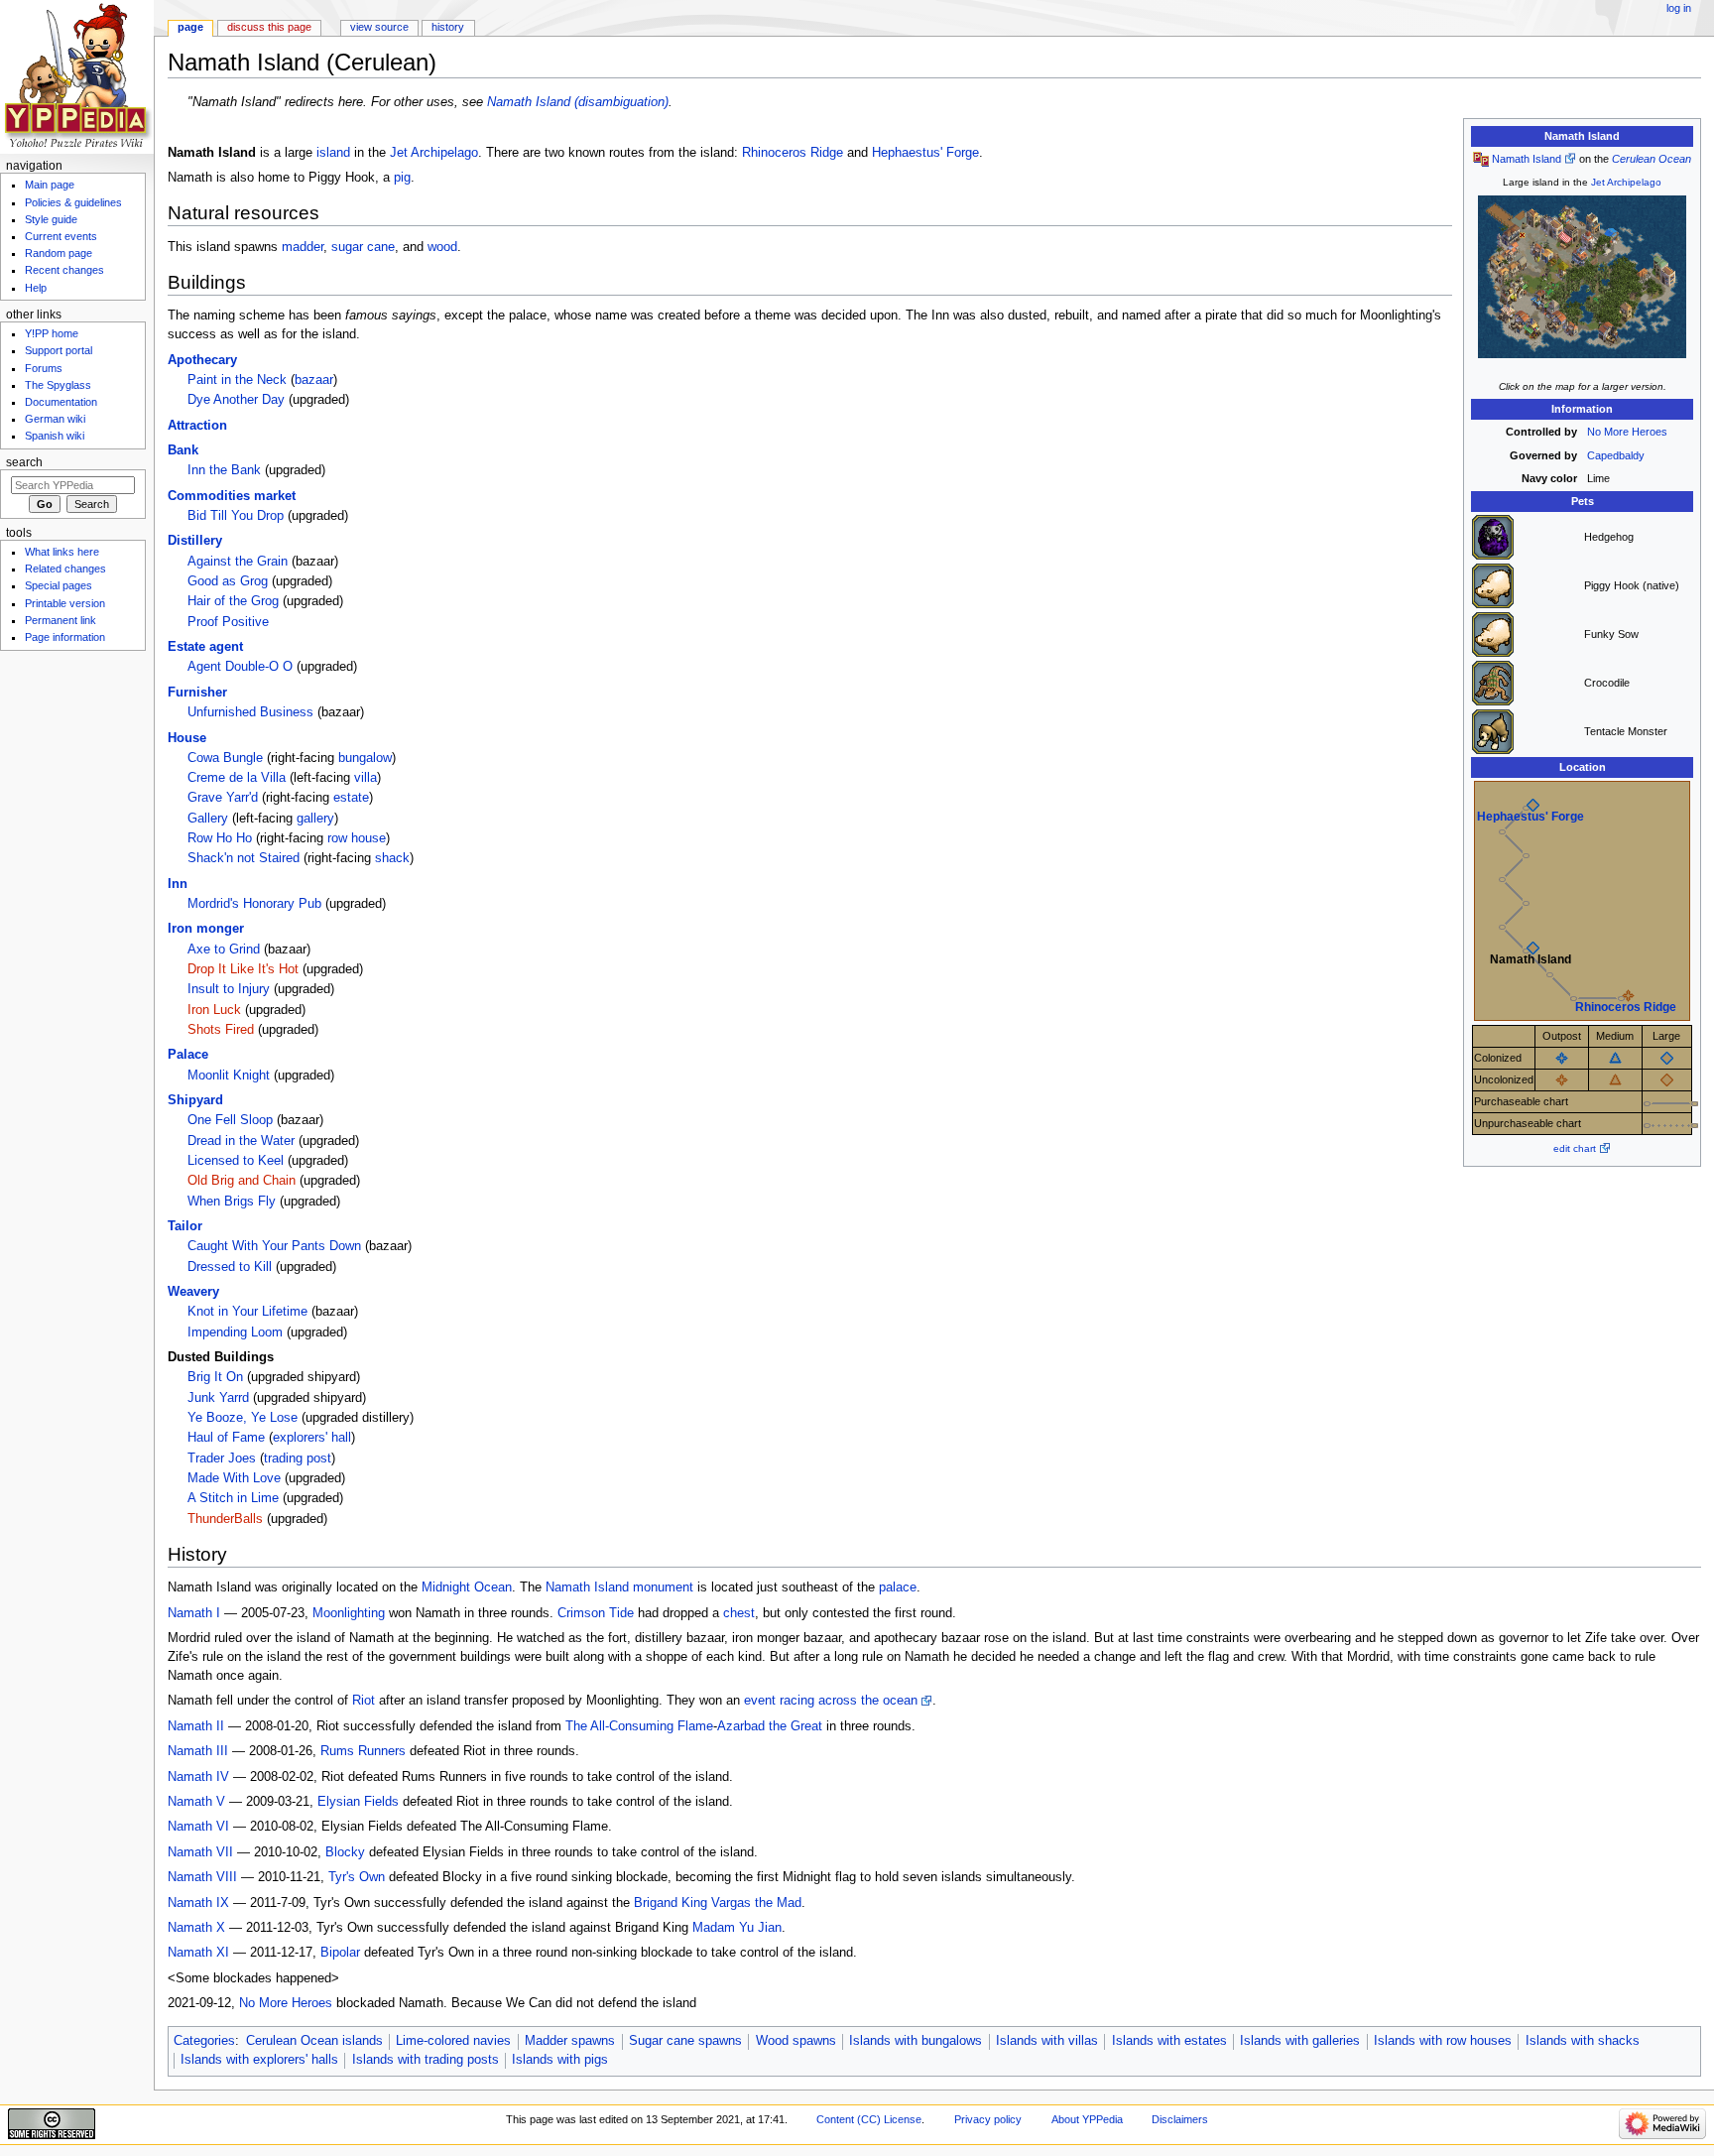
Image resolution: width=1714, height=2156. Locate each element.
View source (379, 27)
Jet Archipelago (1626, 182)
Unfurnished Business (250, 712)
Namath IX (198, 1903)
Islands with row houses (1443, 2041)
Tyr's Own (357, 1877)
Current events (61, 236)
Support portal (59, 350)
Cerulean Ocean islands (314, 2041)
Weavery (193, 1292)
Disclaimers (1180, 2119)
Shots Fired (221, 1030)
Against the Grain (238, 562)
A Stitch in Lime (233, 1498)
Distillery (195, 541)
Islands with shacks (1583, 2041)
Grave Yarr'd (223, 798)
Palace (188, 1055)
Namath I (194, 1613)
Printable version (65, 603)
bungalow (365, 758)
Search (24, 462)
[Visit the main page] (77, 77)
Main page (50, 185)
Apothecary (202, 360)
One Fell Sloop (230, 1120)
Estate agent (205, 647)
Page (190, 27)
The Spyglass (58, 385)
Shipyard (195, 1100)
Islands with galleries (1300, 2041)
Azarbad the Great (770, 1726)
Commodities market (232, 496)
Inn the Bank (224, 470)
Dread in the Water (241, 1141)
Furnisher (197, 693)
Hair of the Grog (233, 601)
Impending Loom (235, 1332)
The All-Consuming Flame (639, 1726)
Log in (1679, 8)
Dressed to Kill (230, 1267)
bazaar (314, 380)
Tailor (185, 1226)
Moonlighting (349, 1613)
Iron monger (206, 929)
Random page (59, 253)
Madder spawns (570, 2041)
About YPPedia (1087, 2119)
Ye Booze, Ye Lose (243, 1418)
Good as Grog (228, 581)
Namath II (196, 1726)
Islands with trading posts (426, 2060)
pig (402, 178)
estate (351, 798)
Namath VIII (202, 1877)
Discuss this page (269, 27)
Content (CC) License (869, 2119)
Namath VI (198, 1827)
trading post (298, 1458)
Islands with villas (1047, 2041)
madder (303, 247)
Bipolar (340, 1953)
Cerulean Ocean (1652, 159)
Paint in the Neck (237, 380)
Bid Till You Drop (236, 516)
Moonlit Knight (229, 1076)
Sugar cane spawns (685, 2041)
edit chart (1575, 1148)
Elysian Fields (358, 1802)
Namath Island (1527, 159)
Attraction (197, 426)
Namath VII (200, 1852)
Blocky (345, 1852)
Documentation (61, 402)
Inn (178, 884)
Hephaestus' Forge (1530, 817)
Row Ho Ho (220, 838)
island (333, 153)
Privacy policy (988, 2119)
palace (898, 1587)
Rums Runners (363, 1751)
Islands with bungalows (916, 2041)
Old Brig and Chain (242, 1181)
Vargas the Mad (756, 1903)
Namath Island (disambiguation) (578, 102)
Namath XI (198, 1953)
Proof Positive (228, 622)
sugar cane (363, 247)
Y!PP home (52, 333)
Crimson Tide (596, 1613)
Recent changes (64, 270)
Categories (204, 2041)
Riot (364, 1701)
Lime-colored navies (453, 2041)
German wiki (55, 419)
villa (366, 778)
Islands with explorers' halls (259, 2060)
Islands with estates (1169, 2041)
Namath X (196, 1928)
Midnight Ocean (467, 1587)
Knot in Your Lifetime (247, 1312)
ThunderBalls (225, 1519)
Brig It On (215, 1377)
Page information (65, 637)
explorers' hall (312, 1438)
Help (36, 288)
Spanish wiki (55, 436)
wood (442, 247)
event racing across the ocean (831, 1701)
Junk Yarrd (218, 1398)
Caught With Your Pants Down (274, 1246)
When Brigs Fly (232, 1202)
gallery (315, 819)
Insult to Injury (229, 989)
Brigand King (671, 1903)
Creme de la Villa (237, 778)
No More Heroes (1627, 432)
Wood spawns (796, 2041)
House (187, 738)
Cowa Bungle (225, 758)
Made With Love (234, 1478)
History (448, 27)
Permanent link (61, 620)
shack (392, 858)
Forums (44, 368)
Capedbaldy (1616, 455)
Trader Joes (222, 1458)
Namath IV (198, 1777)
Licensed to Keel (236, 1161)
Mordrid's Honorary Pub (254, 904)
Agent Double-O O (240, 667)
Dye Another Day (236, 400)
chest (739, 1613)
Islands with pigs (560, 2060)
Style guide (51, 219)
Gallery (208, 819)
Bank (183, 450)
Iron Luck (214, 1010)
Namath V (196, 1802)
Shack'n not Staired (244, 858)
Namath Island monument (619, 1587)
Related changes (65, 569)
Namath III (198, 1751)
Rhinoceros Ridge (1626, 1007)
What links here (62, 552)
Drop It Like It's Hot (243, 969)
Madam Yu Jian (737, 1928)
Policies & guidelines (73, 202)
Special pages (59, 585)
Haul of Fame (226, 1438)
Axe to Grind (224, 950)
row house (357, 838)
